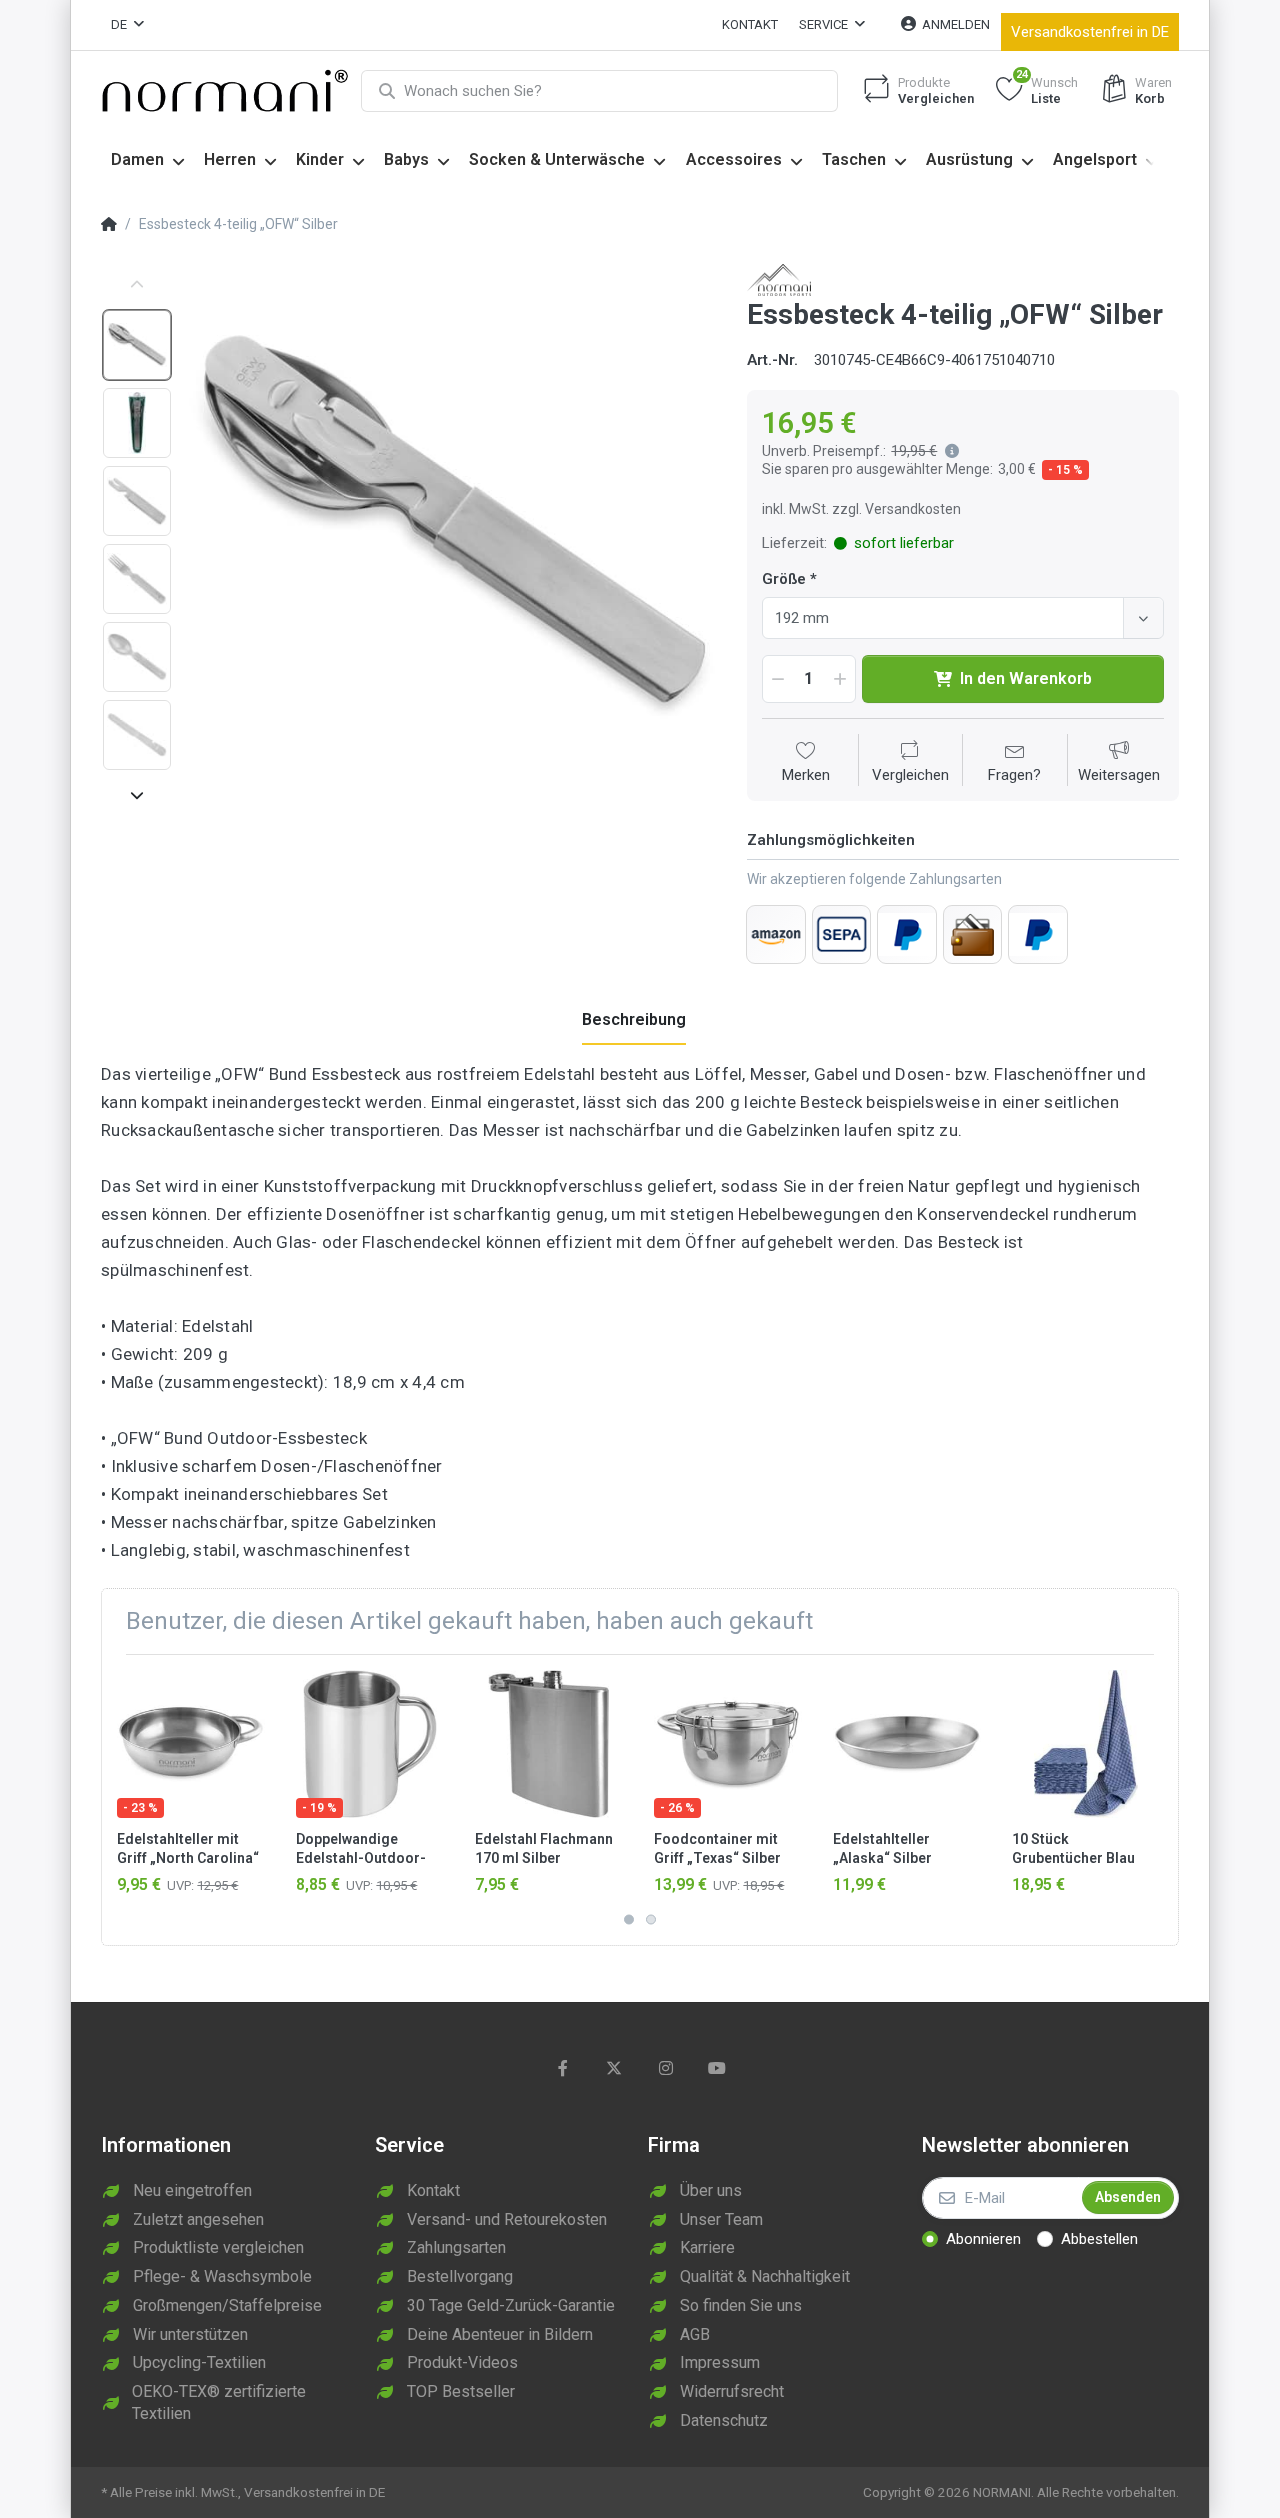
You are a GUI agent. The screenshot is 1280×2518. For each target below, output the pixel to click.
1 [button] (629, 1919)
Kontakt (750, 24)
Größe (784, 579)
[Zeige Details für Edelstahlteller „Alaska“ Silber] (907, 1744)
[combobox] (963, 618)
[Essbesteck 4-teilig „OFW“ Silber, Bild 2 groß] (137, 423)
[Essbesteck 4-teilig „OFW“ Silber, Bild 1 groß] (137, 345)
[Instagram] (666, 2068)
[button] (948, 451)
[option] (453, 528)
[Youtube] (718, 2068)
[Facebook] (563, 2068)
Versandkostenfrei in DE (1090, 32)
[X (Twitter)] (614, 2068)
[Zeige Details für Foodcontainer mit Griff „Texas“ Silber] (728, 1744)
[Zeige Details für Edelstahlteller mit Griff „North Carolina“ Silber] (191, 1744)
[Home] (109, 225)
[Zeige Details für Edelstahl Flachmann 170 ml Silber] (549, 1744)
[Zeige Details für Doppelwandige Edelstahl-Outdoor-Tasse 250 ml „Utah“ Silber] (370, 1744)
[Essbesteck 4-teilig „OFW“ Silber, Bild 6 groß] (137, 735)
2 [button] (651, 1919)
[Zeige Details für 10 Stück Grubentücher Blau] (1086, 1744)
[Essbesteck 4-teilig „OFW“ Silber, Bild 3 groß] (137, 501)
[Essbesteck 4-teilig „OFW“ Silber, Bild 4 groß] (137, 579)
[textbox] (946, 618)
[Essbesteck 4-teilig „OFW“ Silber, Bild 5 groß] (137, 657)
